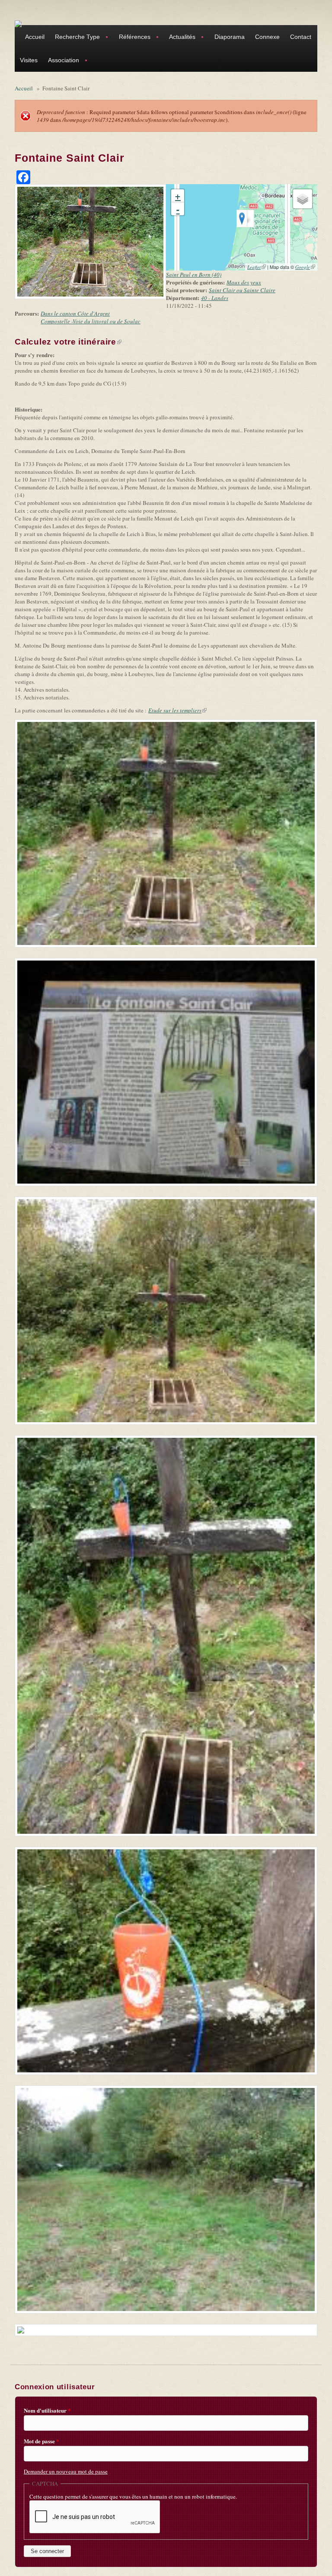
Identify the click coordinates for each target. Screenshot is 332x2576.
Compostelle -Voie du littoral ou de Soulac (91, 321)
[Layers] (303, 199)
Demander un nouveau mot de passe (66, 2471)
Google (305, 267)
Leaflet (257, 267)
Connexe (267, 37)
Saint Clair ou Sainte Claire (242, 290)
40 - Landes (215, 298)
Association (61, 61)
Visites (29, 60)
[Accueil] (18, 23)
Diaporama (230, 37)
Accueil (35, 37)
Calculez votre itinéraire (68, 342)
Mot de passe (41, 2441)
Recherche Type (75, 38)
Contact (301, 37)
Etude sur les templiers (177, 710)
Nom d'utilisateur (47, 2410)
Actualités (180, 38)
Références (132, 38)
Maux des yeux (244, 282)
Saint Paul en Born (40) (194, 275)
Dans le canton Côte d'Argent (75, 313)
